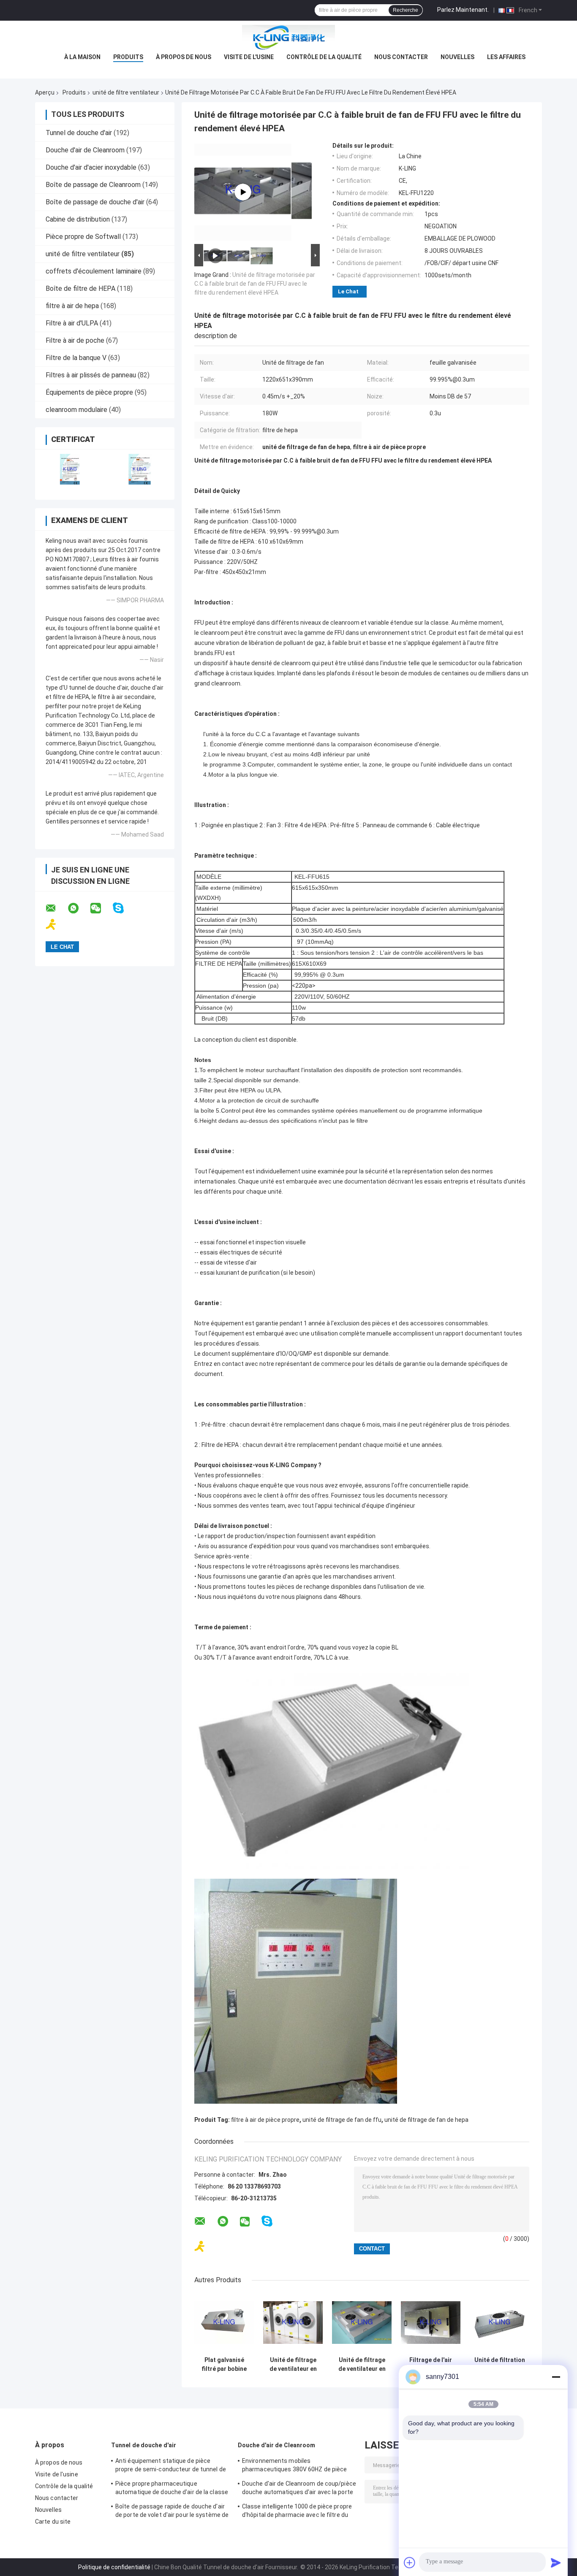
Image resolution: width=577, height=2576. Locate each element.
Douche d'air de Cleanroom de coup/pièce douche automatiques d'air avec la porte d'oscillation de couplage (299, 2489)
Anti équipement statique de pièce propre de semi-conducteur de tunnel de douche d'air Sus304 (171, 2466)
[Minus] (556, 2377)
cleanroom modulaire (76, 410)
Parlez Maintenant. (463, 10)
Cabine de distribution (78, 219)
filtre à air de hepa (72, 306)
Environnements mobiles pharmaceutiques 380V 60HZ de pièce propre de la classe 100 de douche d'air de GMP (295, 2466)
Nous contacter (401, 57)
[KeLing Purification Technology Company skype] (124, 908)
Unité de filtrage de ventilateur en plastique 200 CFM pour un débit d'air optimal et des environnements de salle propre (293, 2365)
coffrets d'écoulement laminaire (94, 271)
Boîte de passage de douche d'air (95, 202)
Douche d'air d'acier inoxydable (91, 167)
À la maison (82, 57)
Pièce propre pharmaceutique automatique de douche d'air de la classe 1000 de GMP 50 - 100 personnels (172, 2489)
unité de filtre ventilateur (126, 92)
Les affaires (506, 57)
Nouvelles (457, 57)
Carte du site (53, 2522)
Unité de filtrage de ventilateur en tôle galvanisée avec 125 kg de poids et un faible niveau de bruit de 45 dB (362, 2365)
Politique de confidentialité (114, 2567)
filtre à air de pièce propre (265, 2120)
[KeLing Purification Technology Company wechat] (101, 908)
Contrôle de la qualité (324, 57)
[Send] (556, 2562)
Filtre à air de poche (75, 340)
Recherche (406, 10)
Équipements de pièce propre (89, 392)
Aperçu (45, 92)
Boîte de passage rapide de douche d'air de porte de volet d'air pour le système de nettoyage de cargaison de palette (172, 2512)
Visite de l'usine (249, 57)
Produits (128, 57)
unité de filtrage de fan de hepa (426, 2120)
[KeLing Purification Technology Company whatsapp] (79, 908)
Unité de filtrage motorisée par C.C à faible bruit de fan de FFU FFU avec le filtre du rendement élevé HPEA (255, 284)
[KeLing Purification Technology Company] (288, 38)
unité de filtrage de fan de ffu (342, 2120)
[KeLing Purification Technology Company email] (56, 908)
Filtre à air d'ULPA (72, 323)
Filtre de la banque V (76, 358)
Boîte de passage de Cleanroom (93, 185)
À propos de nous (184, 57)
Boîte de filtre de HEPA (80, 288)
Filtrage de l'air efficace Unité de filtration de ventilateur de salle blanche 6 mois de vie (431, 2365)
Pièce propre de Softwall (83, 237)
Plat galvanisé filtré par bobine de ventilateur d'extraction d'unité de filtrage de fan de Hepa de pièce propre (224, 2365)
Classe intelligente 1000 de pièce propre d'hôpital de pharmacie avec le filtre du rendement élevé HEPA (297, 2512)
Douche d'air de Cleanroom (85, 150)
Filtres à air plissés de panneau (91, 375)
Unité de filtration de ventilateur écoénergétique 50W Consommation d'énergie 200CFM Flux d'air (500, 2365)
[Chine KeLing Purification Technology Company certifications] (70, 469)
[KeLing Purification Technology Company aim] (56, 925)
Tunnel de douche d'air (79, 133)
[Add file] (410, 2562)
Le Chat (348, 291)
